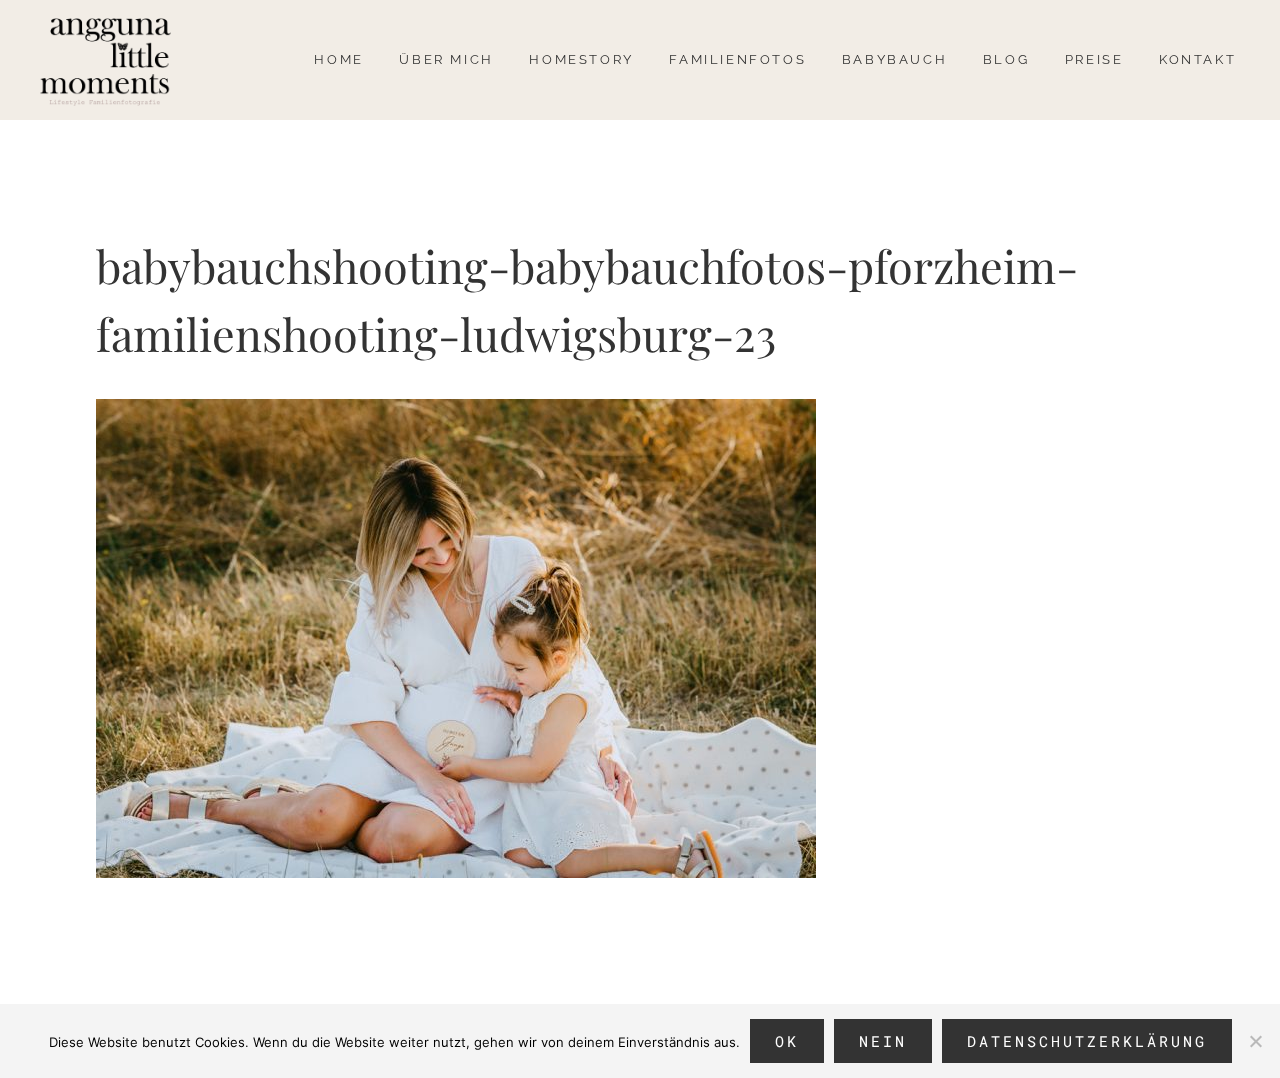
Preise (1094, 59)
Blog (1006, 59)
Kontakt (1197, 59)
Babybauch (894, 59)
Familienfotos (737, 59)
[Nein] (1255, 1041)
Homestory (581, 59)
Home (338, 59)
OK (787, 1041)
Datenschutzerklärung (1087, 1041)
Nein (883, 1041)
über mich (446, 59)
